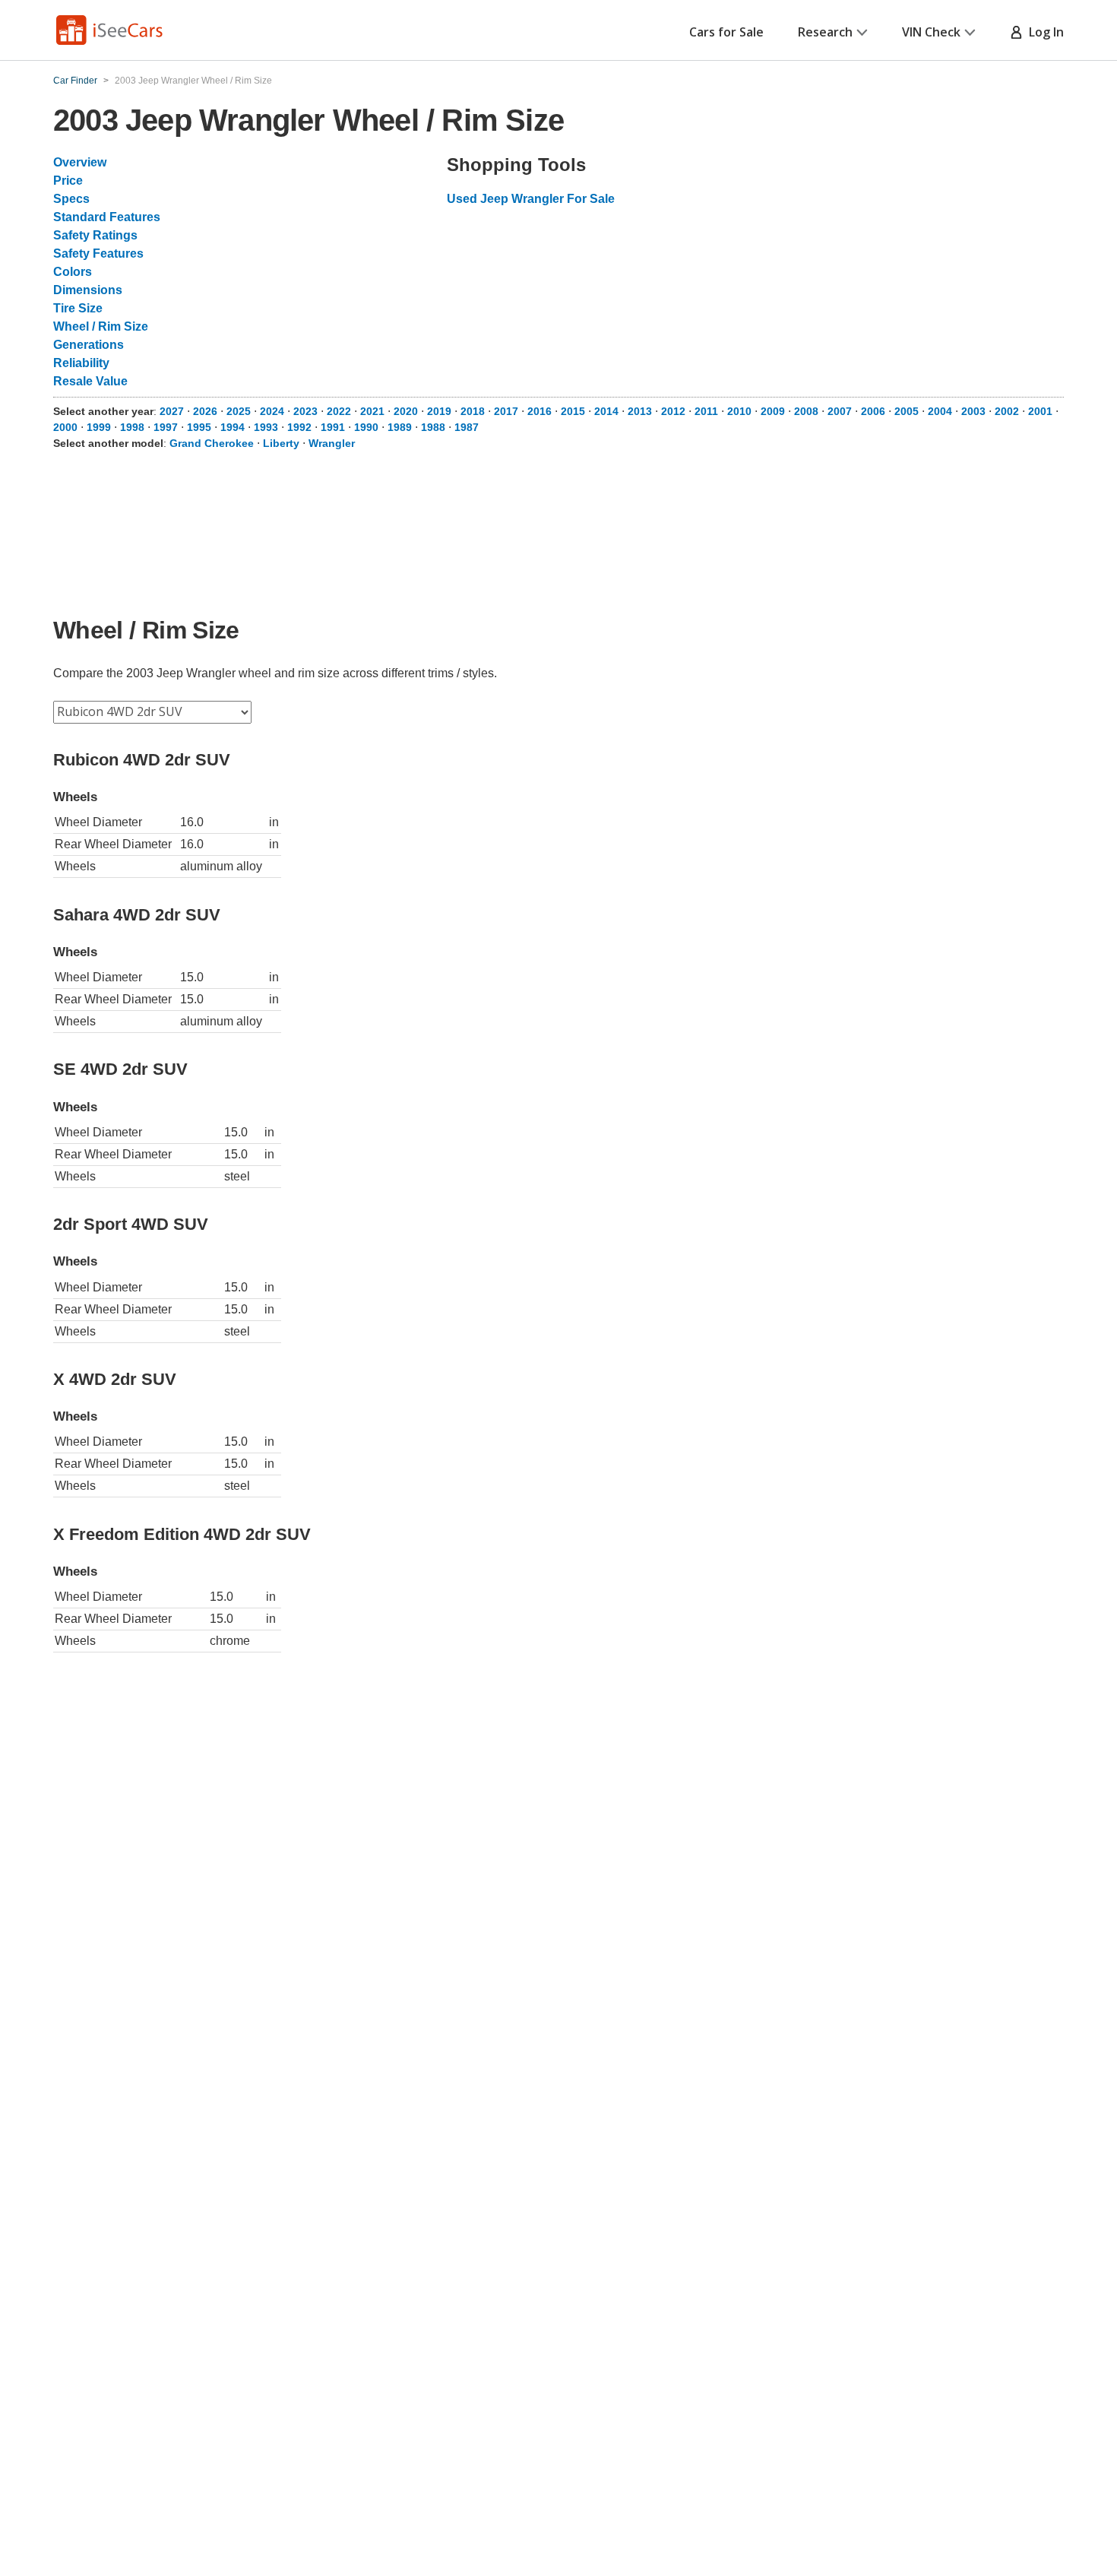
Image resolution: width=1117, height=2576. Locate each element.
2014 (606, 411)
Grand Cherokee (212, 443)
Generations (89, 345)
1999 (99, 427)
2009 (773, 411)
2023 (305, 411)
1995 (199, 427)
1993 (266, 427)
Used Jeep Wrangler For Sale (531, 199)
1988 (433, 427)
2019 (439, 411)
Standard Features (107, 217)
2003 (973, 411)
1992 (299, 427)
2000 (65, 427)
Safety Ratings (95, 235)
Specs (71, 199)
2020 (406, 411)
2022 (339, 411)
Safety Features (98, 253)
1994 (233, 427)
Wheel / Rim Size (101, 326)
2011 (706, 411)
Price (68, 181)
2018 (473, 411)
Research (825, 32)
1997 (166, 427)
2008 (806, 411)
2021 (372, 411)
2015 (573, 411)
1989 (400, 427)
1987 (467, 427)
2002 (1007, 411)
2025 (239, 411)
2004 (940, 411)
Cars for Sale (726, 32)
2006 (873, 411)
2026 (205, 411)
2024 (272, 411)
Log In (1043, 32)
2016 (540, 411)
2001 (1040, 411)
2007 (840, 411)
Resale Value (90, 381)
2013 (640, 411)
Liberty (281, 443)
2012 (673, 411)
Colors (73, 272)
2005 (907, 411)
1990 (366, 427)
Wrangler (332, 443)
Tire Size (78, 308)
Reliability (81, 363)
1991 (333, 427)
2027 (172, 411)
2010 (739, 411)
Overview (80, 162)
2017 (506, 411)
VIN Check (931, 32)
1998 (132, 427)
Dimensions (88, 290)
